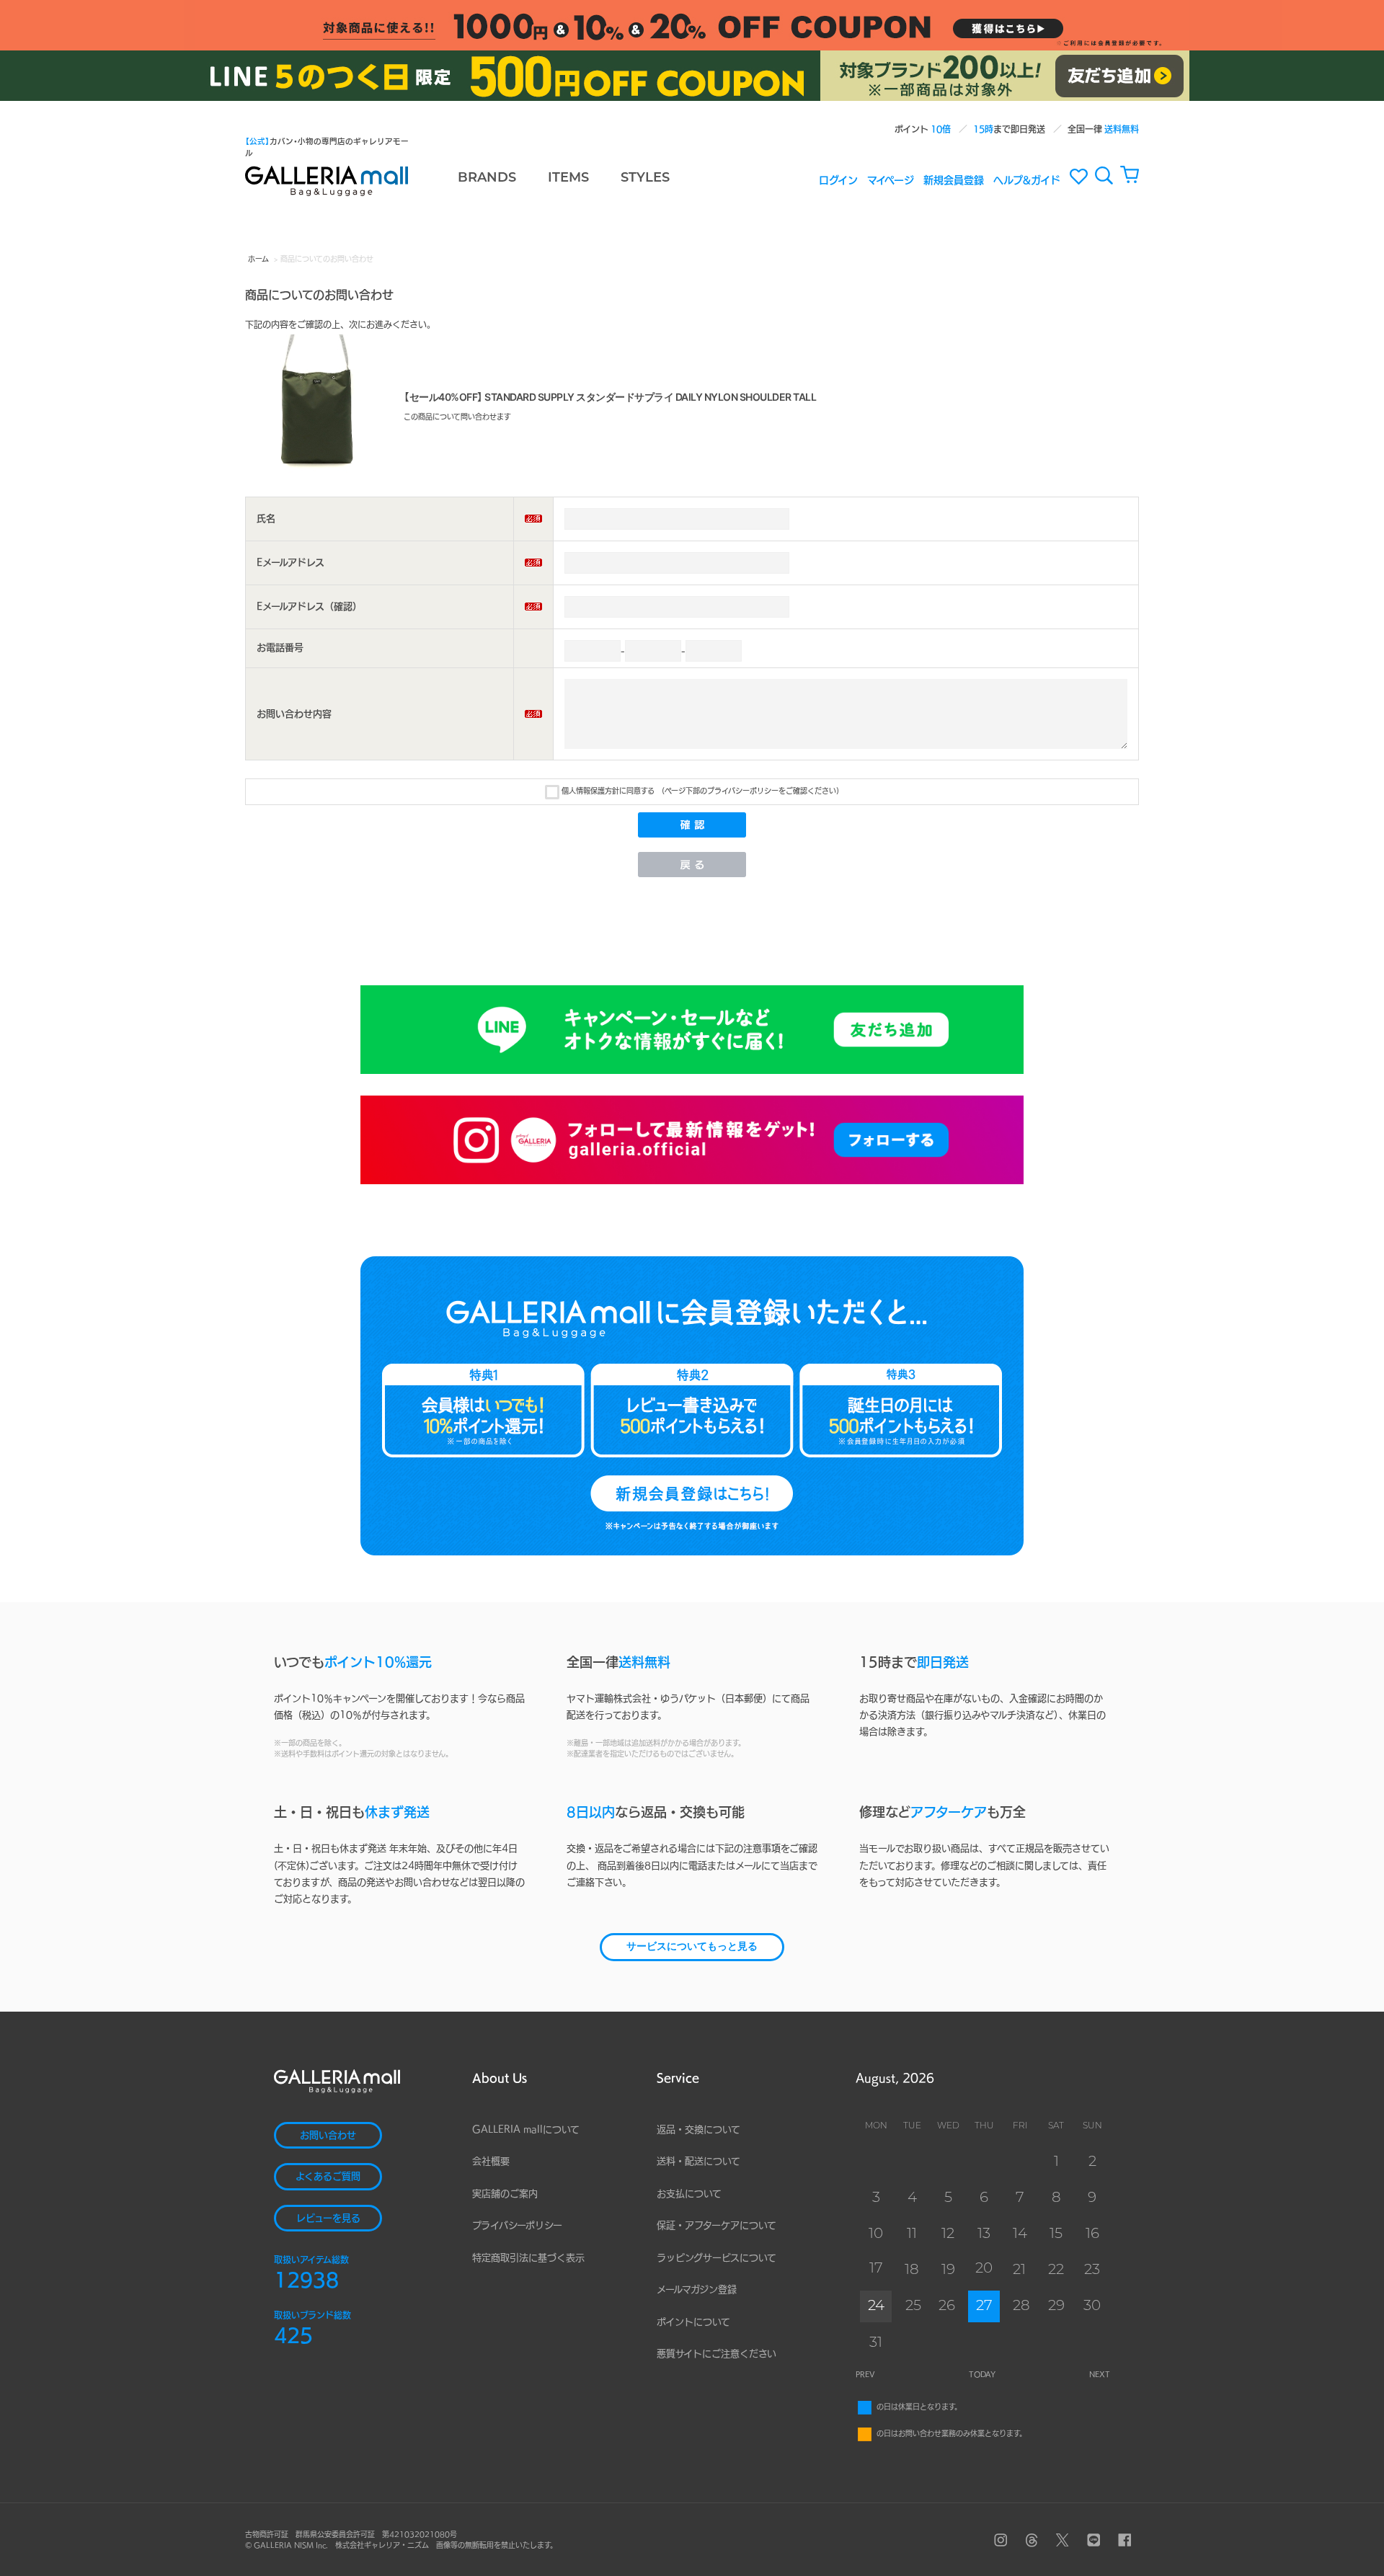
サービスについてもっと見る (692, 1947)
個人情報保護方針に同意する (608, 791)
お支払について (689, 2194)
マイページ (891, 179)
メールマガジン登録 (697, 2289)
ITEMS (568, 179)
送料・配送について (698, 2161)
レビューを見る (328, 2218)
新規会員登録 (954, 179)
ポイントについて (693, 2322)
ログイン (838, 179)
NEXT (1100, 2374)
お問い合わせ (328, 2135)
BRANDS (487, 179)
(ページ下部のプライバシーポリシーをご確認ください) (750, 791)
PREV (865, 2374)
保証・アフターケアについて (717, 2225)
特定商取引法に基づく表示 (528, 2258)
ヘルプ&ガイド (1027, 179)
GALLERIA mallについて (526, 2129)
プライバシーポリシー (517, 2225)
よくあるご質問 (328, 2176)
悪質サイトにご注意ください (717, 2354)
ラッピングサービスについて (717, 2258)
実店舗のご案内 (505, 2194)
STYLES (645, 179)
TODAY (982, 2374)
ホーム (258, 259)
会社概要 (491, 2161)
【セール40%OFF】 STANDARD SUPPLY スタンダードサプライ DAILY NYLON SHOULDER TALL (610, 397)
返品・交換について (698, 2129)
